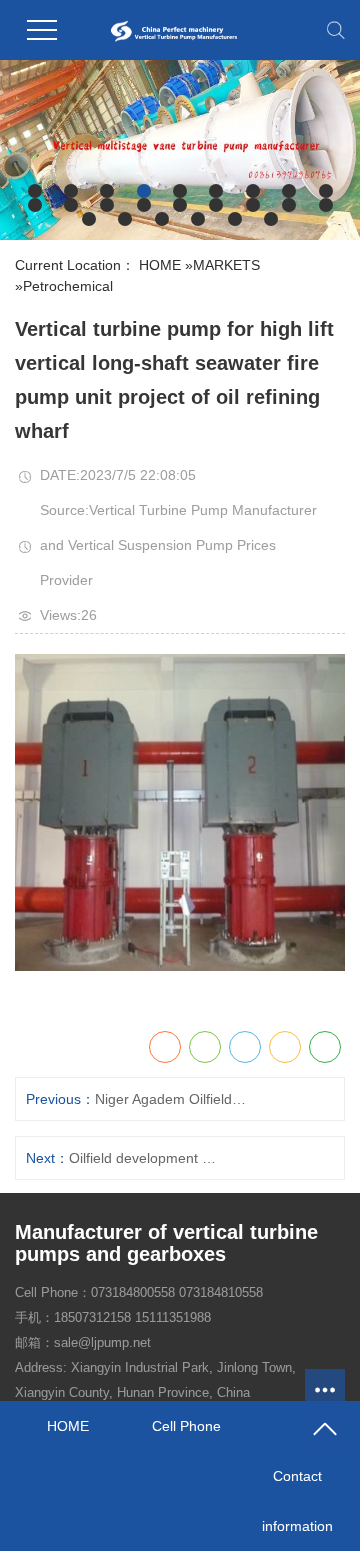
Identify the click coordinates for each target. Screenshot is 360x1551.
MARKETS (226, 265)
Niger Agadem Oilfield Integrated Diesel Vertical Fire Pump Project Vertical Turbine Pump (172, 1099)
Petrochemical (68, 286)
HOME (160, 265)
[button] (35, 191)
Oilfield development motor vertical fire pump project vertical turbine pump (146, 1158)
